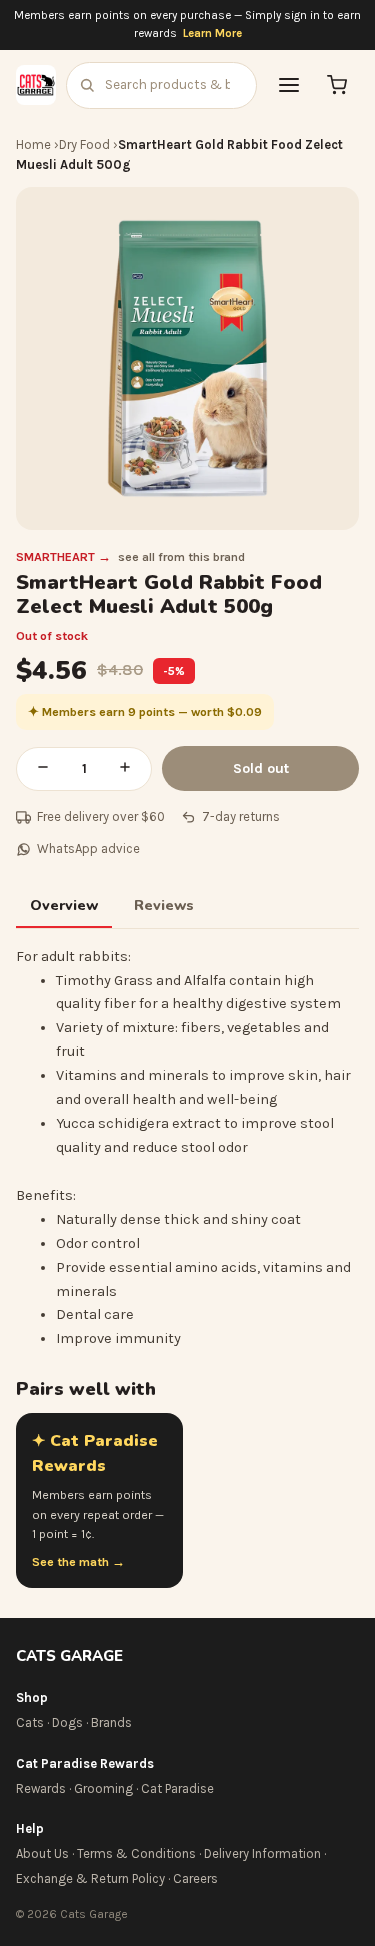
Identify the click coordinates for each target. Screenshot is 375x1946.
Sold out (261, 768)
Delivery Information (262, 1853)
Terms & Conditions (136, 1853)
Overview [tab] (64, 905)
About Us (42, 1853)
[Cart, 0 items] (337, 85)
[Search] (87, 85)
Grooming (103, 1788)
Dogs (67, 1722)
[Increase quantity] (125, 769)
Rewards (41, 1788)
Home (33, 144)
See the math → (78, 1562)
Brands (111, 1722)
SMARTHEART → (63, 557)
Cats (30, 1722)
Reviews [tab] (164, 905)
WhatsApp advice (88, 848)
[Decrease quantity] (43, 769)
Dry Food (84, 144)
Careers (195, 1878)
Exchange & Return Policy (90, 1878)
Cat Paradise (177, 1788)
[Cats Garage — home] (36, 85)
